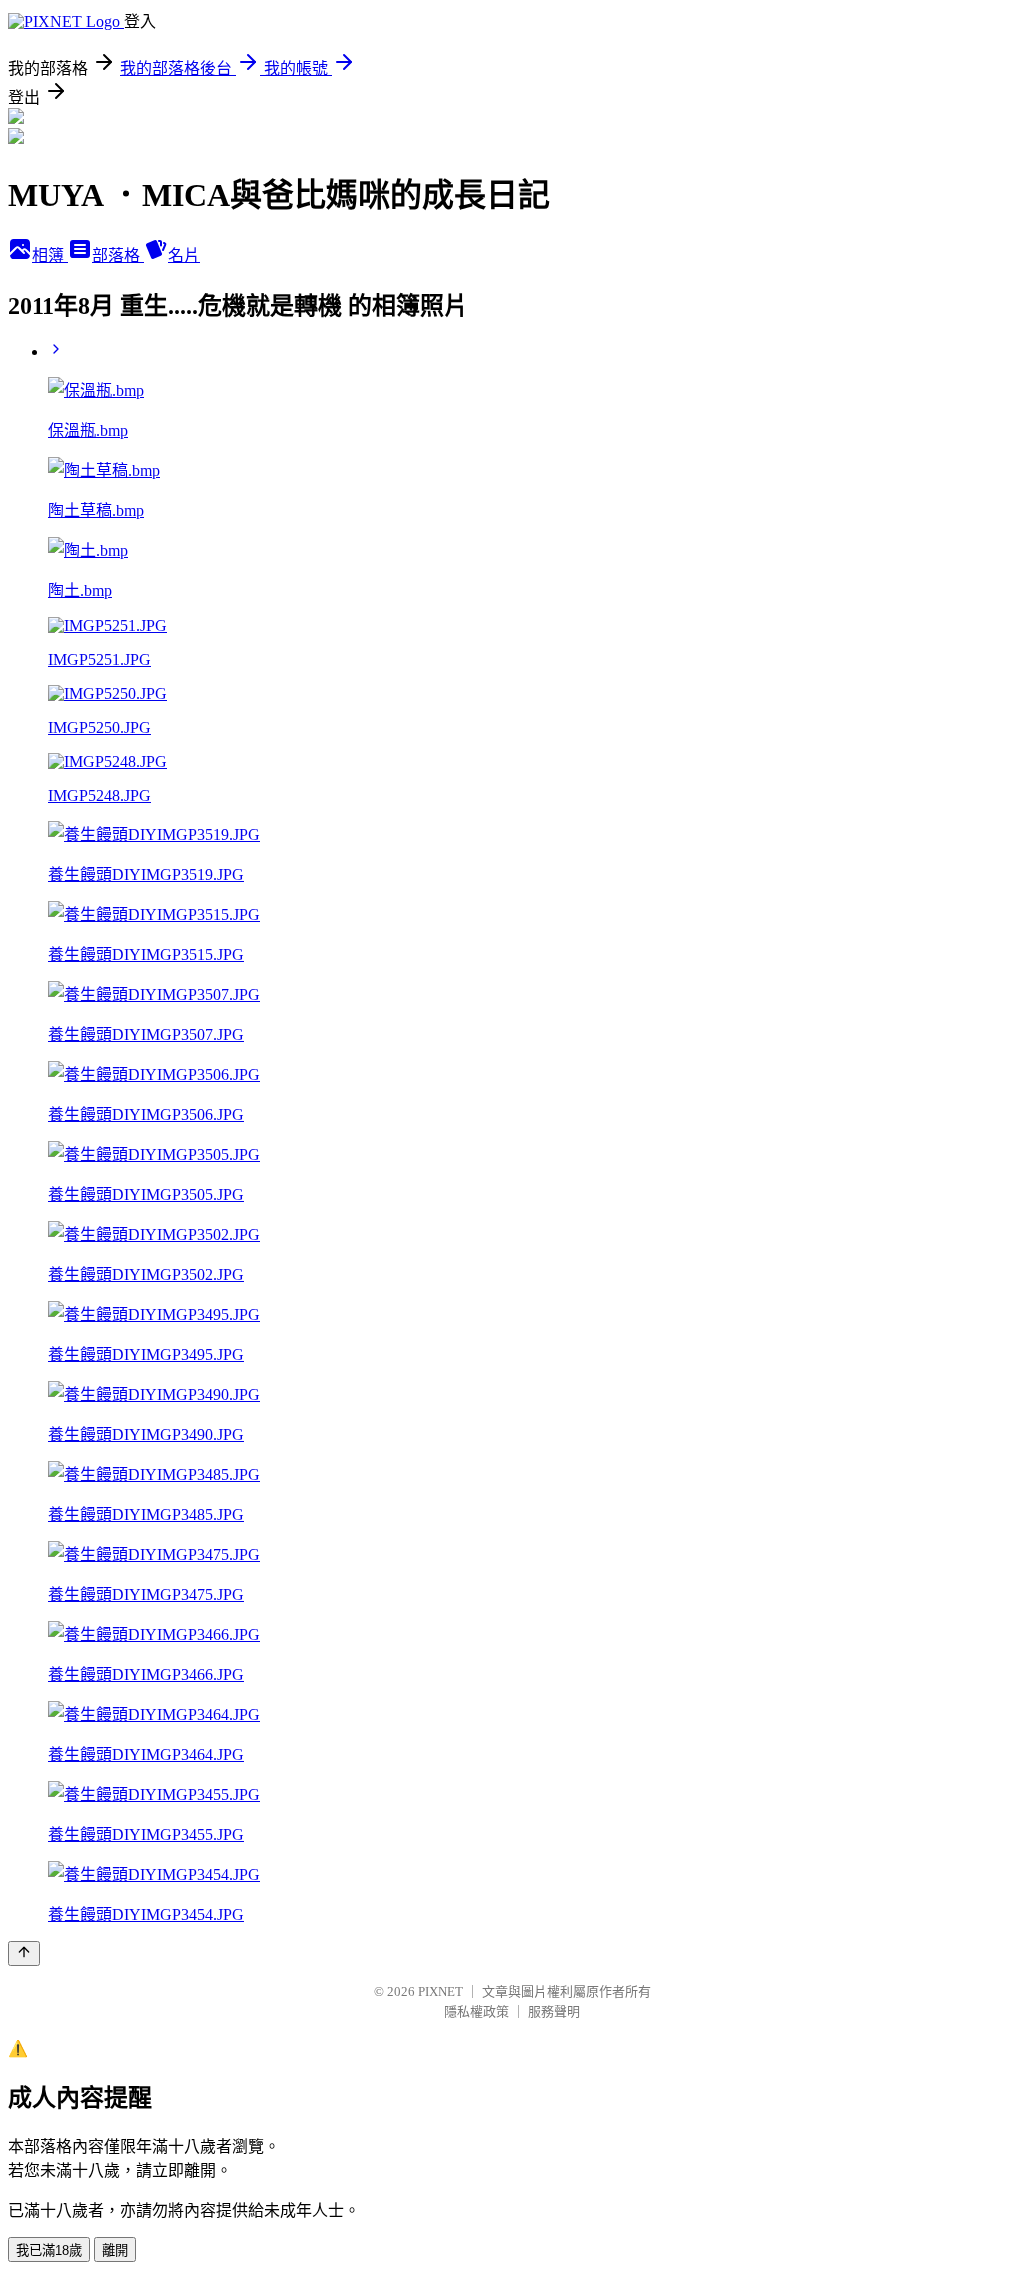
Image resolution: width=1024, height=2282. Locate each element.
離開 (115, 2250)
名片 (184, 255)
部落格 (118, 255)
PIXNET (440, 1991)
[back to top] (24, 1953)
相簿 (50, 255)
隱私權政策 (476, 2011)
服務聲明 (554, 2011)
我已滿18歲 (49, 2250)
